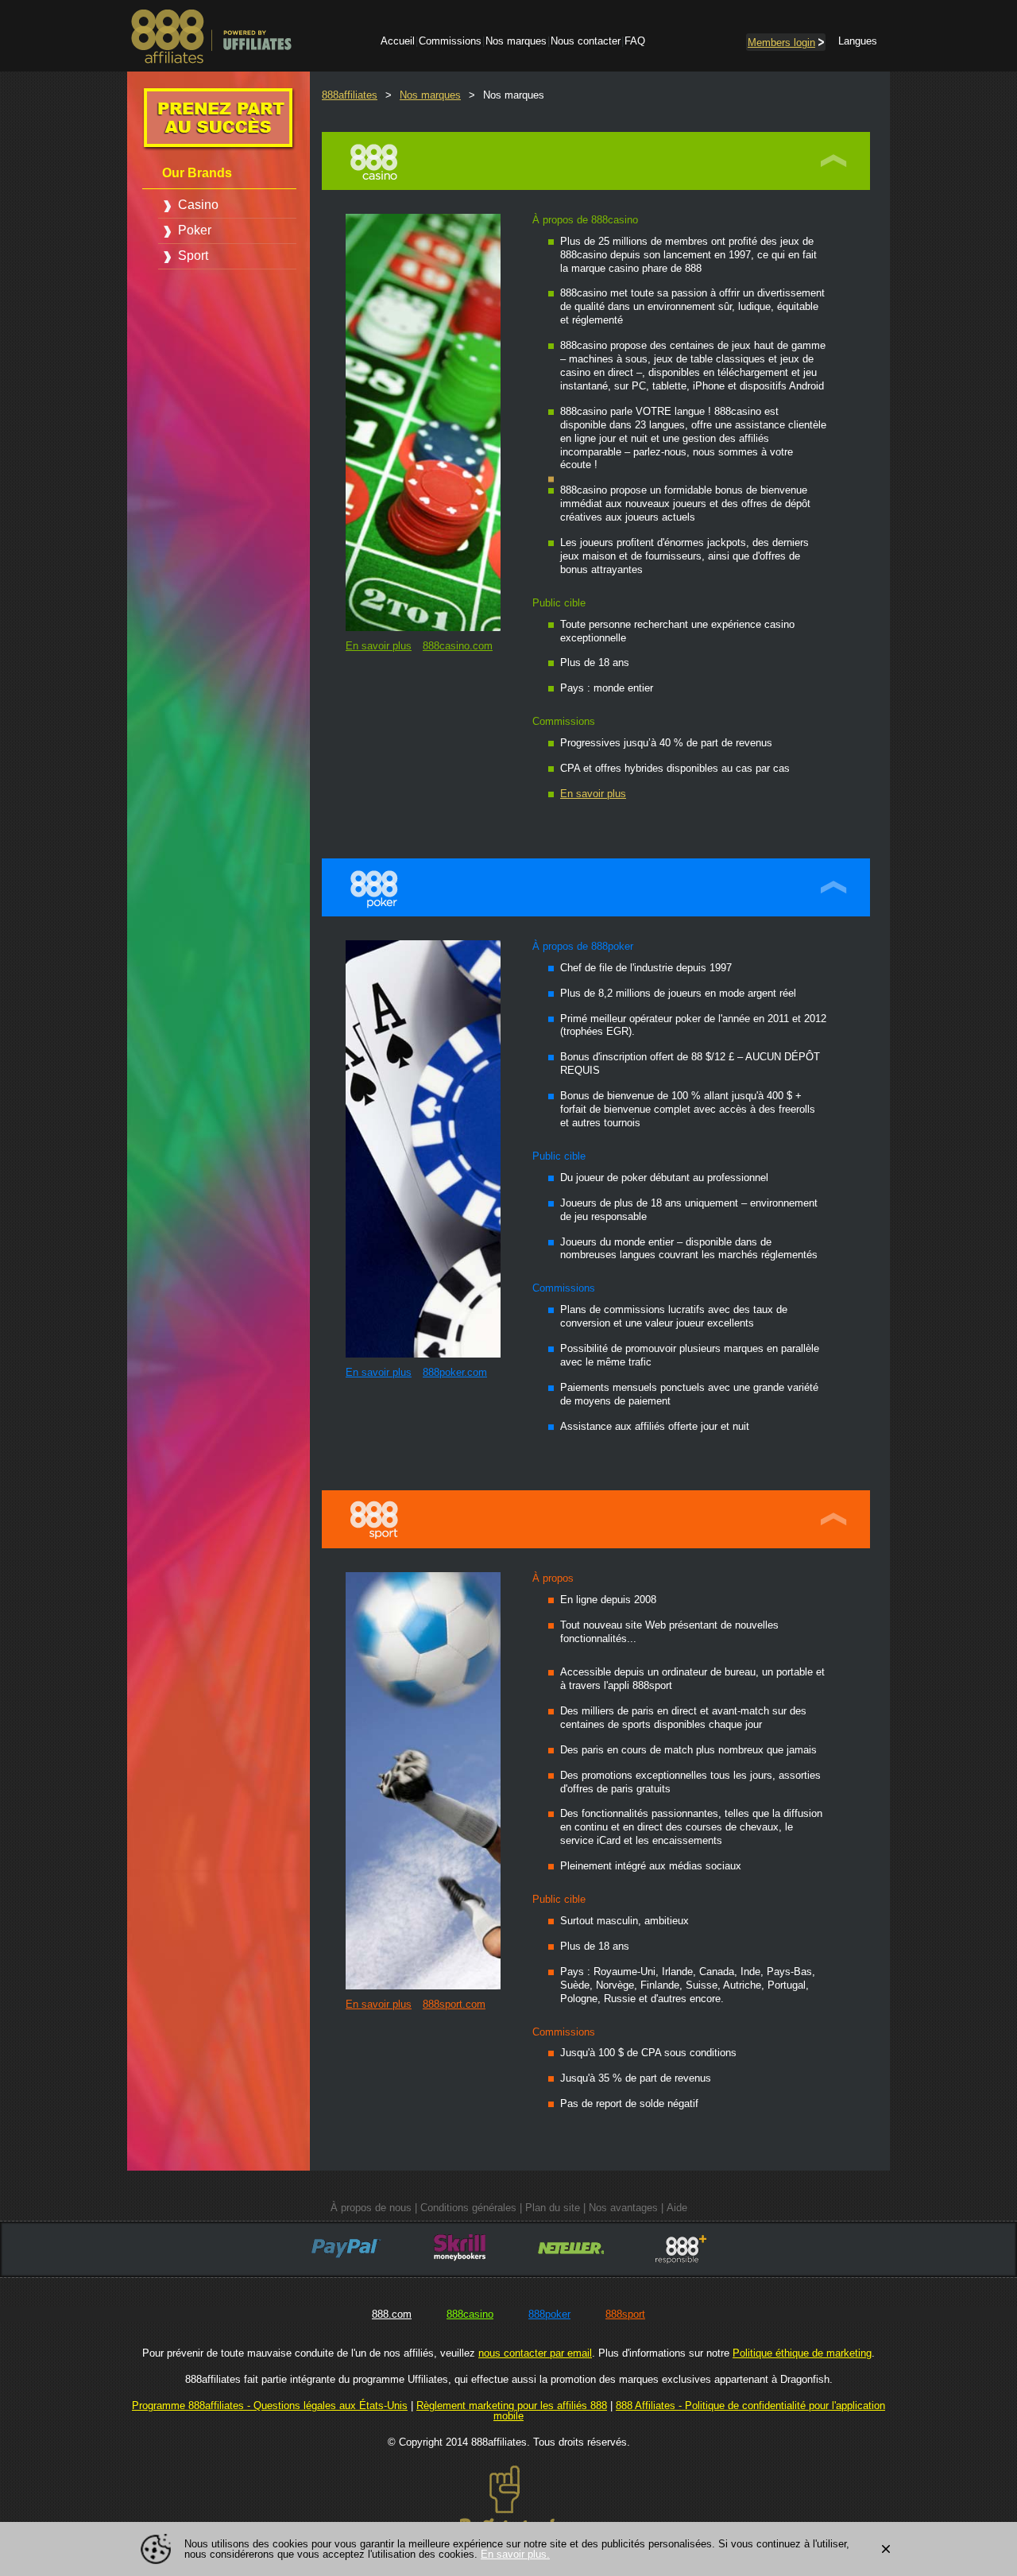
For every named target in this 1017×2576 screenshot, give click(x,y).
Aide (677, 2208)
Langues (858, 41)
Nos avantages (623, 2208)
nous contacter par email (535, 2353)
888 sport (836, 1519)
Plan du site (553, 2208)
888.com (392, 2314)
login (781, 43)
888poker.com (455, 1372)
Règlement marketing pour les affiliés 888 (512, 2406)
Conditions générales (468, 2208)
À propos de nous (371, 2208)
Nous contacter (586, 41)
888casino (470, 2314)
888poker (549, 2314)
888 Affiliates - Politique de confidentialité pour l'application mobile (689, 2411)
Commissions (450, 41)
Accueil (398, 41)
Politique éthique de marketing (802, 2353)
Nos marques (516, 41)
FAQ (635, 41)
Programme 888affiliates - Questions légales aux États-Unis (270, 2406)
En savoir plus (379, 646)
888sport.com (454, 2004)
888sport (625, 2314)
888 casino (836, 161)
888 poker (836, 887)
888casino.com (458, 646)
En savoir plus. (515, 2554)
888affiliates (350, 95)
